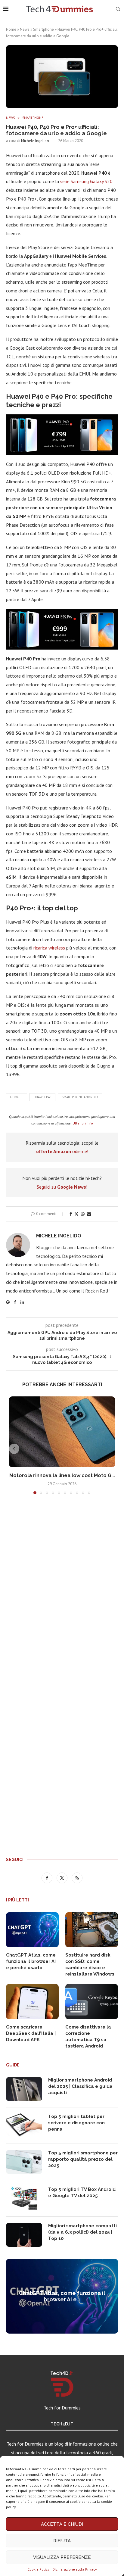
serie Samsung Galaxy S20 (86, 181)
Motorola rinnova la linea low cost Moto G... (62, 1475)
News (25, 29)
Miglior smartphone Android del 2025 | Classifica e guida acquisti (80, 2086)
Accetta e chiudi (62, 2524)
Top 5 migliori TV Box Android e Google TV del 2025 (82, 2192)
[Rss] (77, 1878)
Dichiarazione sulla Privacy (75, 2569)
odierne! (62, 1151)
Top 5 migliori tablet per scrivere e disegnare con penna (76, 2123)
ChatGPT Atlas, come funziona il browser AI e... (62, 2296)
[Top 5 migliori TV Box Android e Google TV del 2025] (24, 2198)
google (17, 1097)
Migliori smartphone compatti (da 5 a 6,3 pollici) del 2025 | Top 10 (82, 2232)
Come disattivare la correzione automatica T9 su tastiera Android (88, 2036)
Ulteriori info (83, 1123)
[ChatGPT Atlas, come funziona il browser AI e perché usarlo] (32, 1930)
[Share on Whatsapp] (83, 1214)
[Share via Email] (89, 1214)
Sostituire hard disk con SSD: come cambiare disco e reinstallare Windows (90, 1965)
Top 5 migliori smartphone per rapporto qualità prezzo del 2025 (83, 2159)
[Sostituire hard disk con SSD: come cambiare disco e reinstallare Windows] (92, 1930)
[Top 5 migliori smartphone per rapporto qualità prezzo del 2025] (24, 2162)
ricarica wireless (49, 948)
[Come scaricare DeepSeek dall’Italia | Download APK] (32, 2002)
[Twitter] (63, 1878)
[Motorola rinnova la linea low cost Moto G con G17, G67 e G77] (62, 1432)
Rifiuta (62, 2541)
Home (11, 29)
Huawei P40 (42, 1097)
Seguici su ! (62, 1187)
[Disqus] (62, 1588)
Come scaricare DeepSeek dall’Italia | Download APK (31, 2033)
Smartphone (43, 29)
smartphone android (80, 1097)
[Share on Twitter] (76, 1214)
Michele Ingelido (35, 141)
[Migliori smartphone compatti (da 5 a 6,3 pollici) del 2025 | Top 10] (24, 2235)
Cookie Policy (38, 2569)
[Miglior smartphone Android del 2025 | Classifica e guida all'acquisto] (24, 2089)
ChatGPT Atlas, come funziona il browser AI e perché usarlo (31, 1961)
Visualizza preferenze (62, 2557)
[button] (14, 1449)
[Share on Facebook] (71, 1214)
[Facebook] (48, 1878)
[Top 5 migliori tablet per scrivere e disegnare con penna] (24, 2125)
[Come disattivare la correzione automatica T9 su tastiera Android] (92, 2002)
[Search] (118, 9)
